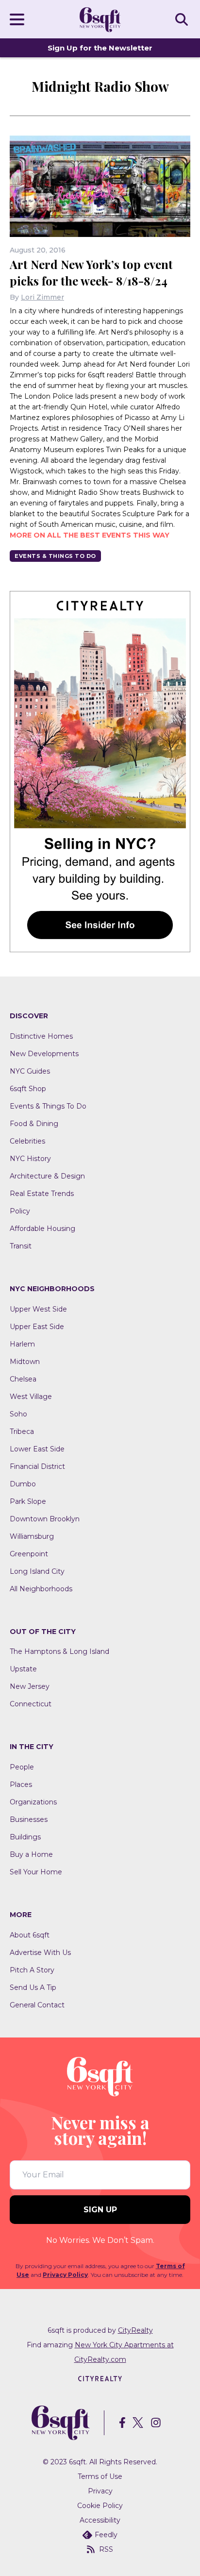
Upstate (23, 1669)
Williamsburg (32, 1536)
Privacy (100, 2491)
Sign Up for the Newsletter (100, 48)
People (22, 1767)
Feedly (106, 2535)
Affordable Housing (42, 1229)
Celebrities (27, 1141)
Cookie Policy (100, 2506)
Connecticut (31, 1704)
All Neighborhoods (41, 1589)
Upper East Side (37, 1327)
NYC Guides (30, 1071)
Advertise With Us (40, 1953)
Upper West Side (38, 1309)
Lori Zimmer (42, 297)
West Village (31, 1397)
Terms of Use (100, 2476)
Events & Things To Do (55, 556)
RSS (106, 2549)
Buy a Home (31, 1854)
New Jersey (30, 1686)
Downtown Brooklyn (45, 1519)
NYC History (30, 1159)
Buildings (25, 1837)
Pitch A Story (32, 1970)
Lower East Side (37, 1449)
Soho (18, 1414)
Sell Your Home (36, 1872)
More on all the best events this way (90, 535)
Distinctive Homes (41, 1036)
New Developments (44, 1054)
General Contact (37, 2005)
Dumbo (23, 1484)
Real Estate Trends (42, 1194)
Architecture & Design (47, 1176)
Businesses (29, 1819)
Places (21, 1785)
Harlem (22, 1344)
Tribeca (22, 1431)
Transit (21, 1246)
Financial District (37, 1466)
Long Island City (37, 1571)
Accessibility (100, 2520)
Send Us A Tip (33, 1987)
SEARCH (183, 19)
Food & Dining (34, 1124)
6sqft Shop (28, 1089)
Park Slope (28, 1501)
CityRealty (135, 2330)
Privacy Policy (65, 2275)
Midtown (25, 1362)
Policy (20, 1211)
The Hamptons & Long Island (59, 1651)
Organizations (33, 1802)
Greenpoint (29, 1554)
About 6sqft (30, 1935)
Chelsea (23, 1379)
